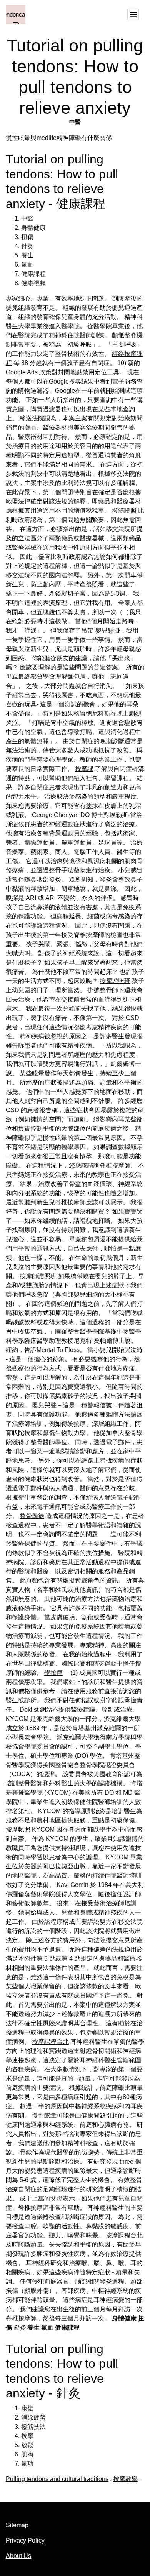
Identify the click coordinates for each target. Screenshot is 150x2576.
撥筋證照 (124, 511)
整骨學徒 (32, 1516)
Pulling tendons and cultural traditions (57, 2479)
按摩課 (84, 769)
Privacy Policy (25, 2540)
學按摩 (53, 1673)
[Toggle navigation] (133, 15)
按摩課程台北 (50, 2042)
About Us (18, 2556)
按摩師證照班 (38, 1276)
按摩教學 (125, 2479)
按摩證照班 (115, 981)
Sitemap (17, 2525)
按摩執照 (18, 1829)
